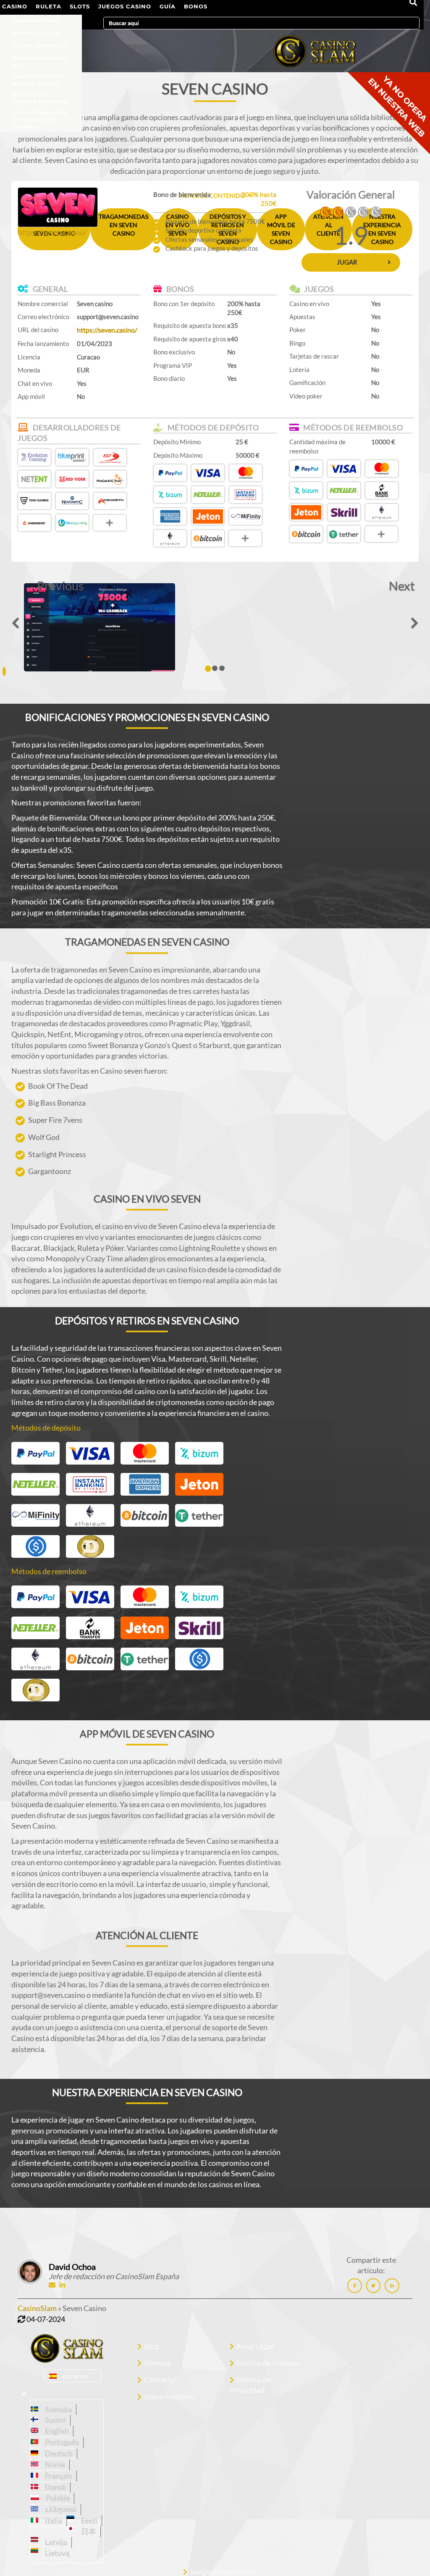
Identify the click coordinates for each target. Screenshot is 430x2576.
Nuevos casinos (36, 33)
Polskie (56, 2498)
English (56, 2431)
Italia (52, 2521)
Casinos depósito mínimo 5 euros (38, 78)
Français (57, 2476)
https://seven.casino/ (52, 232)
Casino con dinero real (40, 60)
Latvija (55, 2542)
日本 (87, 2531)
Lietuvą (56, 2553)
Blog (151, 2347)
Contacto (159, 2380)
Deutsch (58, 2453)
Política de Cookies (268, 2363)
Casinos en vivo (36, 20)
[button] (60, 587)
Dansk (54, 2487)
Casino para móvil (39, 46)
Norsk (54, 2464)
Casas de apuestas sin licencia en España (40, 114)
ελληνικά (59, 2509)
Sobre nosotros (169, 2397)
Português (61, 2442)
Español (75, 2376)
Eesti (88, 2521)
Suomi (54, 2420)
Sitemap (158, 2363)
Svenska (57, 2409)
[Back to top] (407, 2553)
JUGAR (347, 262)
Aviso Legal (255, 2347)
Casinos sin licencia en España (41, 96)
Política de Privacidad (250, 2385)
